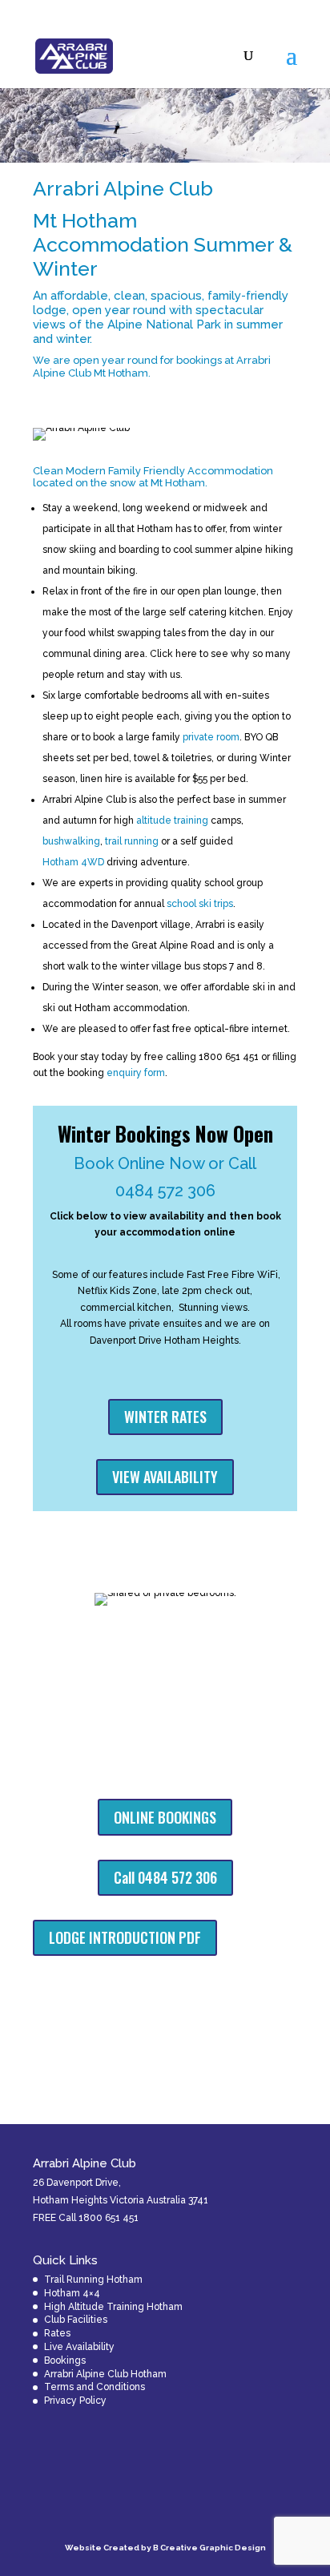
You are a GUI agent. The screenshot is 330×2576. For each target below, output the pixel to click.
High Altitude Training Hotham (113, 2307)
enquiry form (136, 1073)
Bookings (65, 2360)
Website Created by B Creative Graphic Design (165, 2548)
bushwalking (71, 841)
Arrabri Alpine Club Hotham (105, 2374)
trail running (132, 841)
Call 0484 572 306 (165, 1877)
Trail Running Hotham (93, 2280)
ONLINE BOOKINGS (165, 1817)
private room (211, 737)
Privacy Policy (75, 2401)
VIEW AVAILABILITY (165, 1477)
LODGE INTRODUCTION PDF (125, 1937)
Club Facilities (76, 2320)
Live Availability (79, 2347)
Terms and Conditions (95, 2387)
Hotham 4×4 (72, 2293)
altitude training (172, 820)
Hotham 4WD (73, 862)
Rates (57, 2333)
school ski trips (200, 904)
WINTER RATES (165, 1417)
